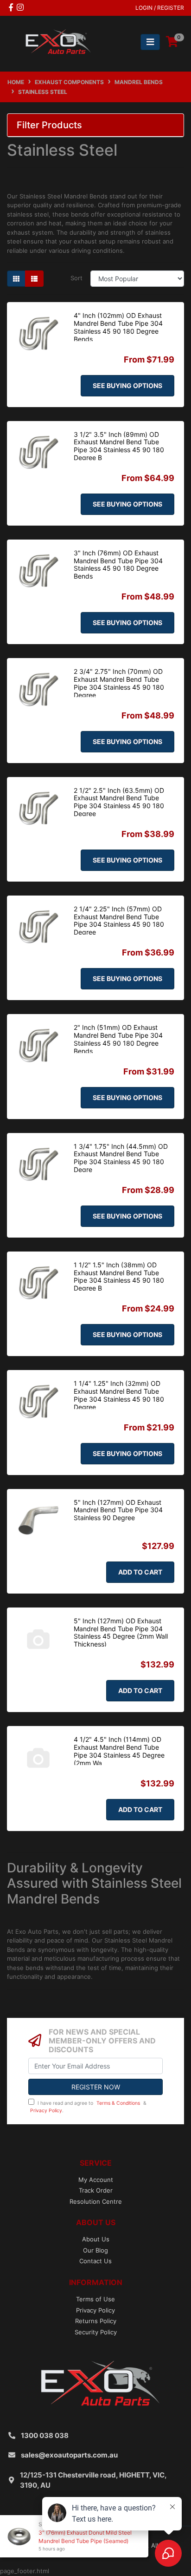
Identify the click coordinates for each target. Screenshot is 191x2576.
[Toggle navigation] (150, 42)
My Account (96, 2180)
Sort (76, 278)
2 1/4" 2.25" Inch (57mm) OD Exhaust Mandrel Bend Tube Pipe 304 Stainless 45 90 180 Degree (119, 920)
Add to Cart (140, 1572)
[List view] (34, 279)
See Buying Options (127, 385)
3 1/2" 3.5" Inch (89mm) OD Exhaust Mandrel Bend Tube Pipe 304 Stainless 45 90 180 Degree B (119, 446)
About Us (96, 2239)
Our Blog (95, 2250)
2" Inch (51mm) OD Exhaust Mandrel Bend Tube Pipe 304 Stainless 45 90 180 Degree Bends (118, 1039)
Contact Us (95, 2261)
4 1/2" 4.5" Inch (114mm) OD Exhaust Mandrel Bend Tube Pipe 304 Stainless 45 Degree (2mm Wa (119, 1751)
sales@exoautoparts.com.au (69, 2455)
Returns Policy (96, 2321)
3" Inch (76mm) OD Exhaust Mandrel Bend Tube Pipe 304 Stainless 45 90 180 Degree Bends (118, 564)
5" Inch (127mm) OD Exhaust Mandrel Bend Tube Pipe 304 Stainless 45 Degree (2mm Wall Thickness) (121, 1632)
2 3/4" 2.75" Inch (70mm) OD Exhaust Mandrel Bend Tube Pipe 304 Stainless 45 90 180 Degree (119, 683)
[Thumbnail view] (16, 279)
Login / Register (160, 8)
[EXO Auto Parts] (56, 41)
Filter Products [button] (49, 125)
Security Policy (96, 2332)
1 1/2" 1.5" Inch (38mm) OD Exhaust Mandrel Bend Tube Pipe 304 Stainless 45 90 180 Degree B (119, 1276)
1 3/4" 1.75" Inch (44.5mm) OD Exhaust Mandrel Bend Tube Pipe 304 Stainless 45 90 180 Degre (121, 1158)
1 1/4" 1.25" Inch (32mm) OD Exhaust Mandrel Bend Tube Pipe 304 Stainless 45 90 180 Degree (119, 1395)
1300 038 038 (45, 2435)
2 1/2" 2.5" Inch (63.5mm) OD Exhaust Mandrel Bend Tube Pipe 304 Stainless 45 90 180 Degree (119, 802)
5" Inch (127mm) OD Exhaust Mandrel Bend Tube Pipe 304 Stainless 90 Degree (118, 1510)
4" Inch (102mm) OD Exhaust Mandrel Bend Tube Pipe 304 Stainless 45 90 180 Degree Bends (118, 327)
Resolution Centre (96, 2201)
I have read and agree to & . (88, 2107)
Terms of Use (95, 2299)
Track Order (96, 2190)
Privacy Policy (46, 2111)
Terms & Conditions (118, 2103)
